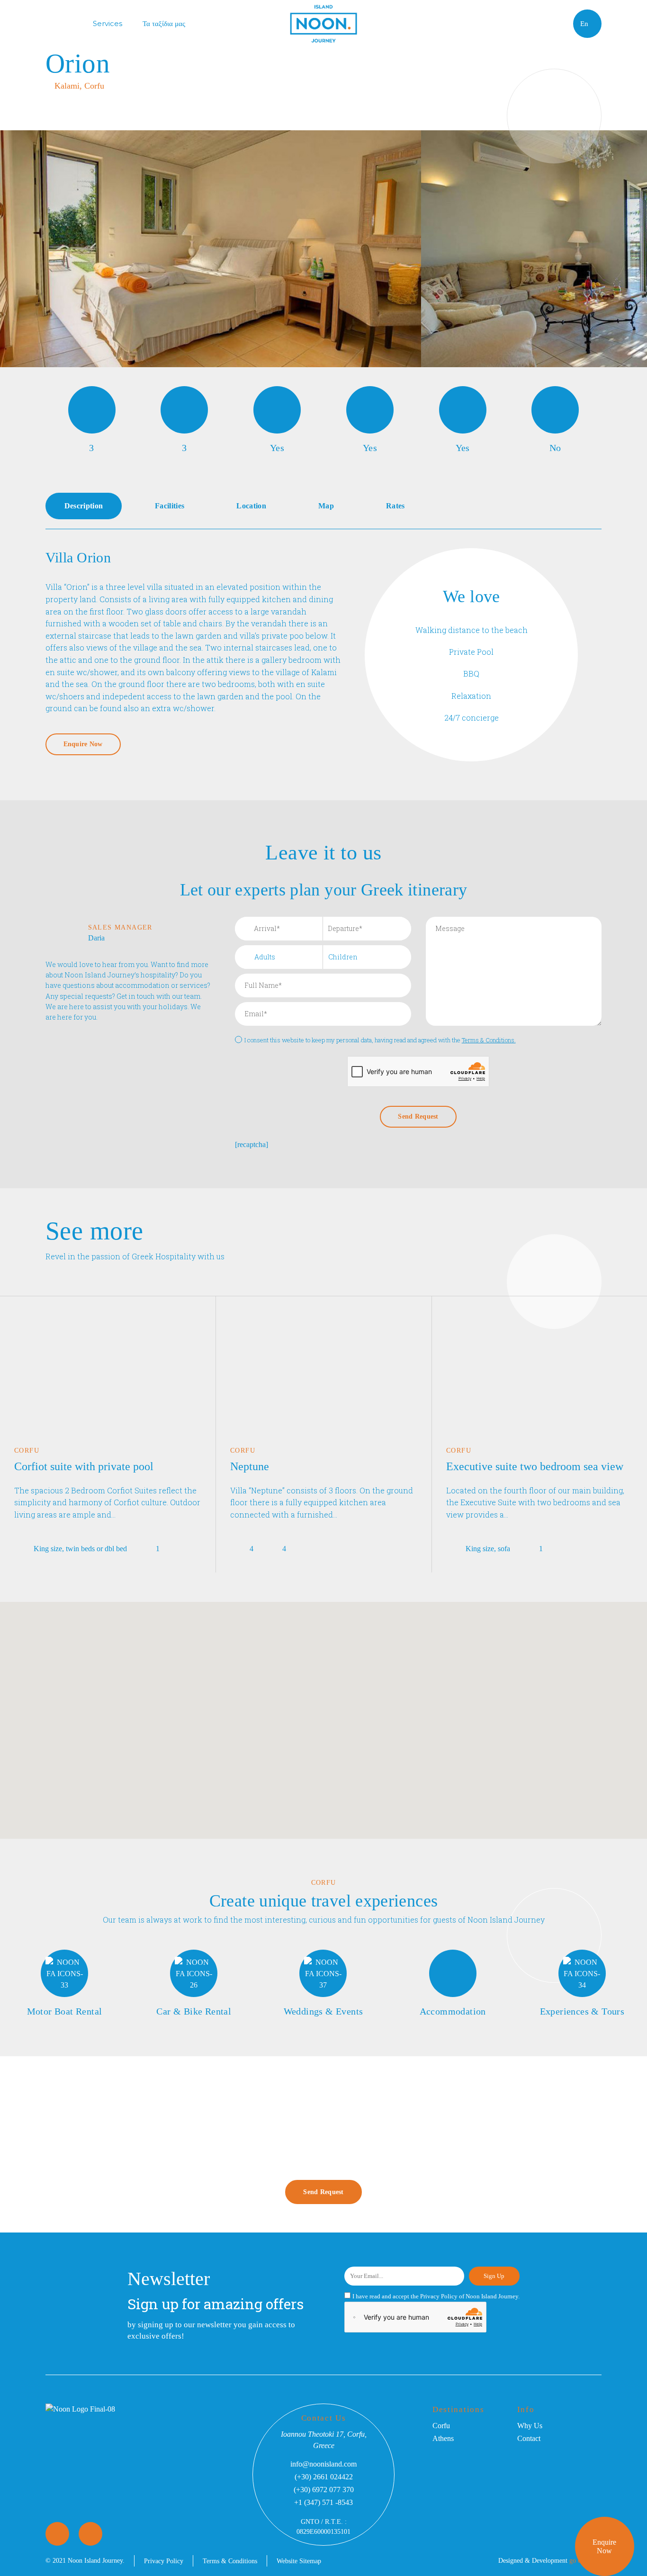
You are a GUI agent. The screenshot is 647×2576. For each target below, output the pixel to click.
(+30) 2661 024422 (324, 2477)
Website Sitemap (299, 2561)
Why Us (530, 2426)
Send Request (323, 2192)
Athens (443, 2438)
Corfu (441, 2426)
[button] (340, 1789)
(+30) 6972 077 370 (324, 2490)
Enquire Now (604, 2546)
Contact (529, 2438)
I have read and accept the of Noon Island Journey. (436, 2296)
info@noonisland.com (323, 2464)
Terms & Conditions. (489, 1040)
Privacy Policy (439, 2296)
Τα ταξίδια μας (164, 23)
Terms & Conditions (230, 2561)
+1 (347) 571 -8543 (323, 2502)
